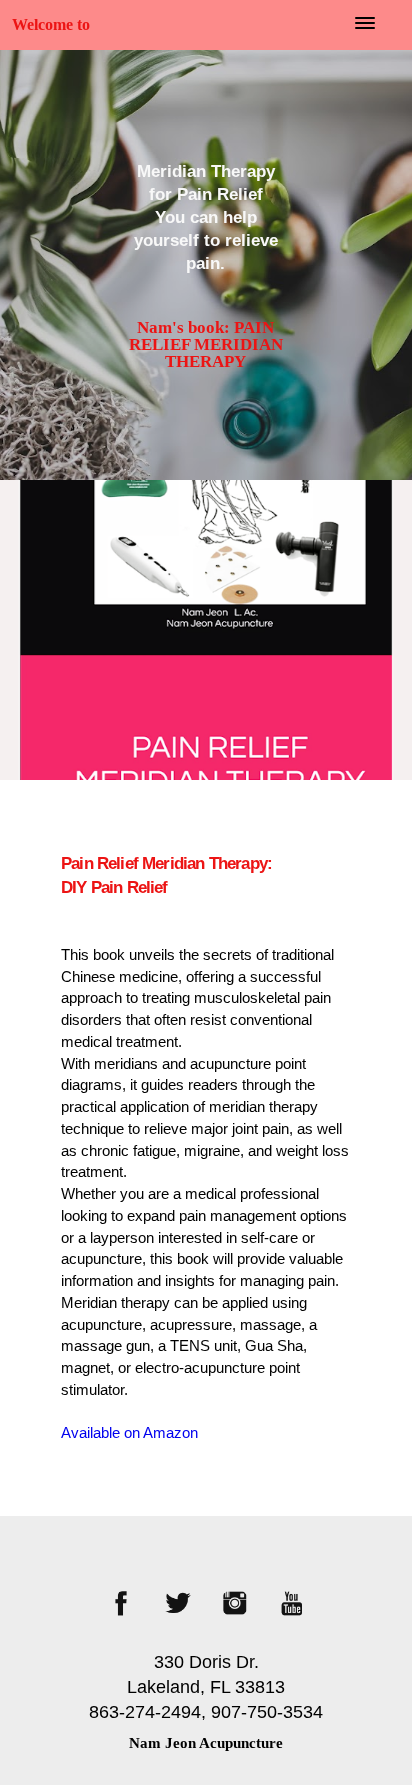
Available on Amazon (129, 1433)
